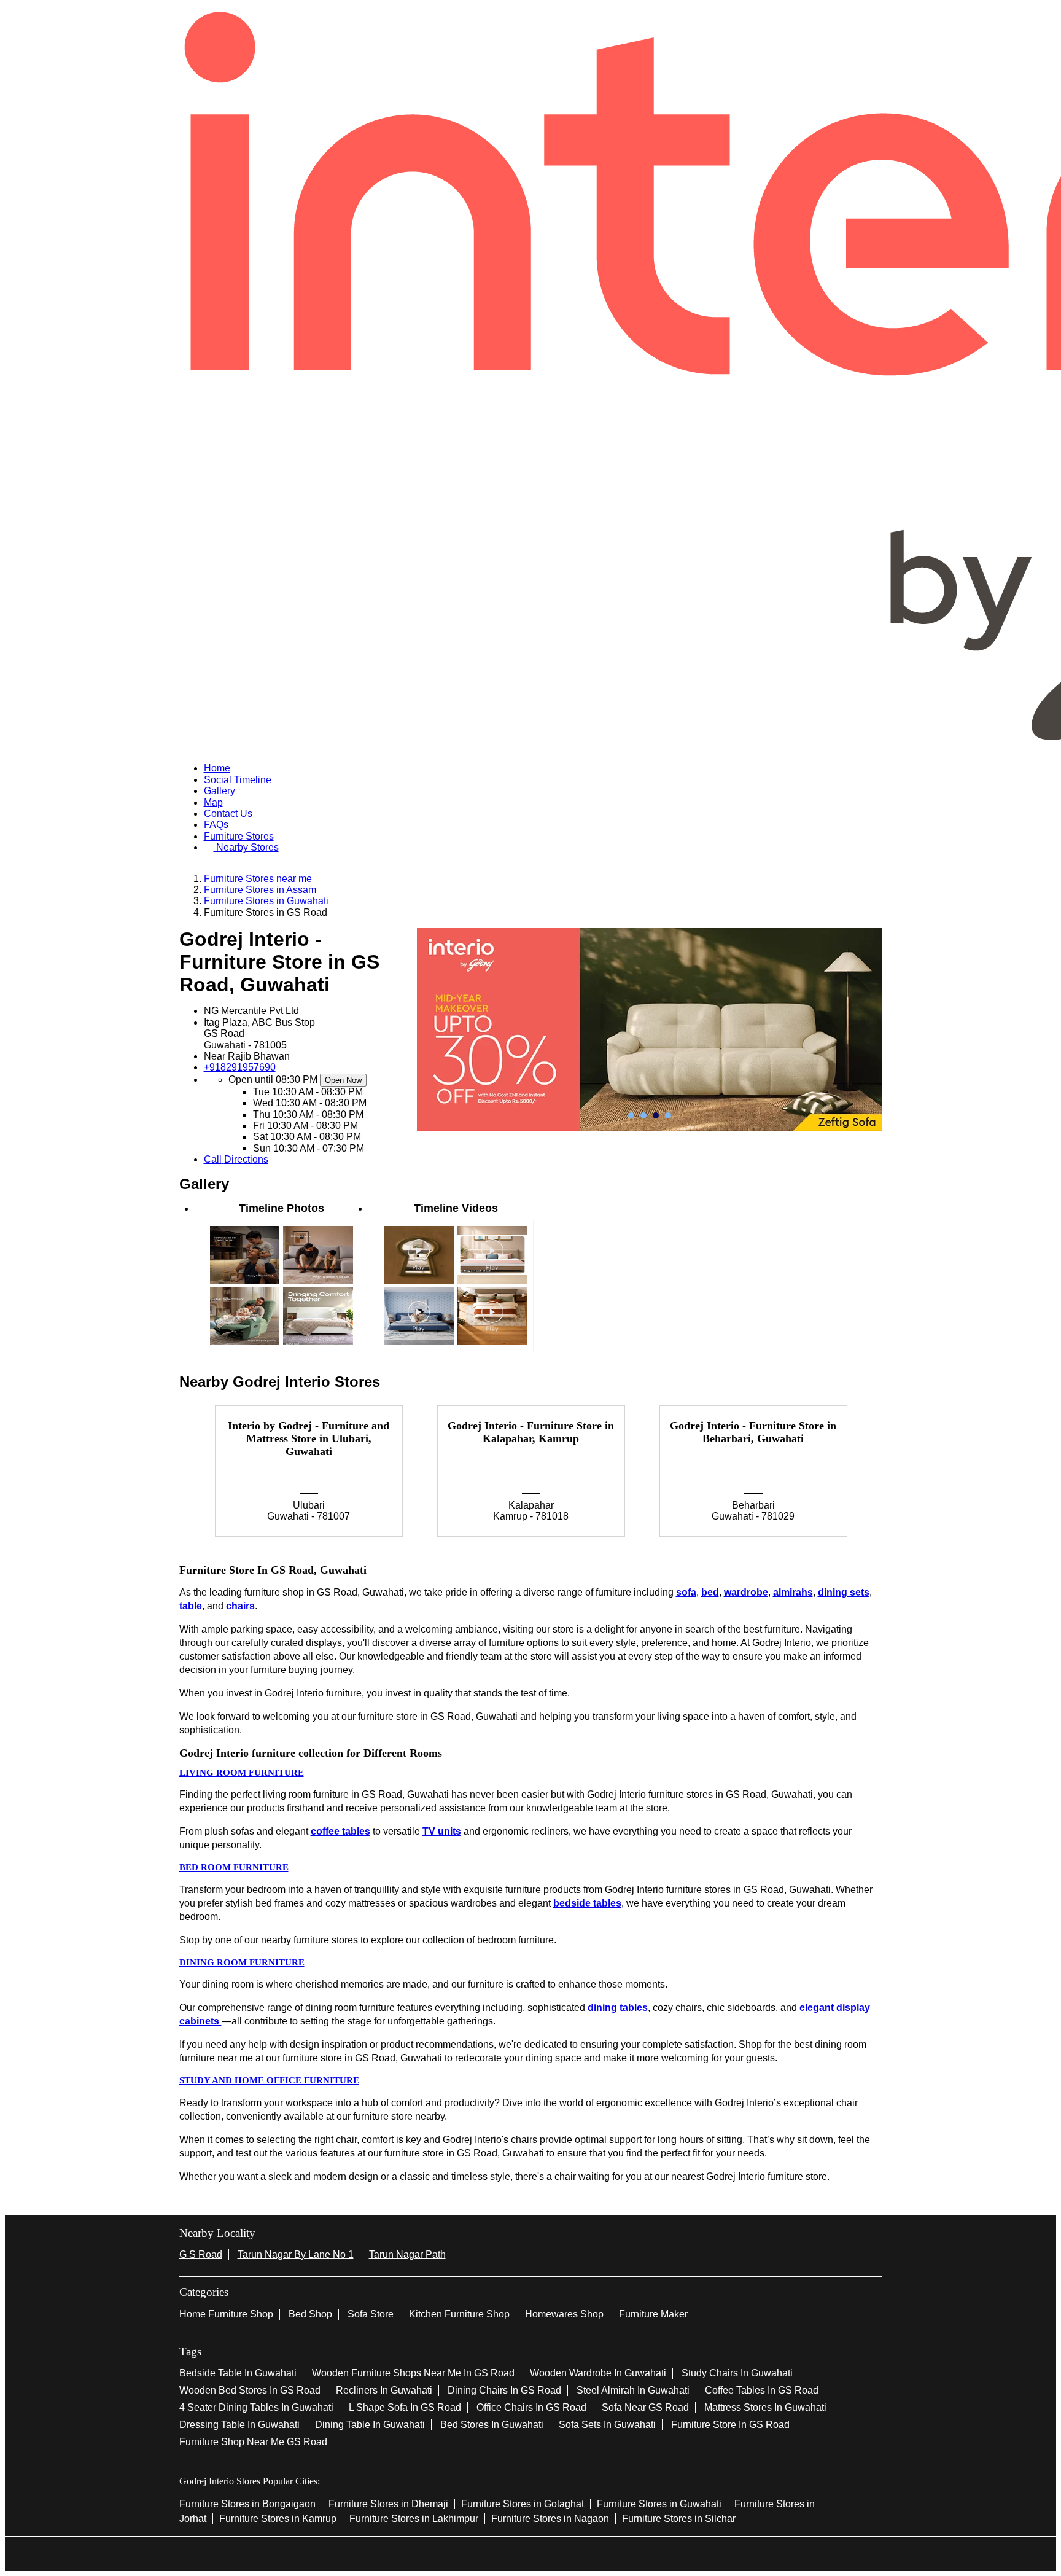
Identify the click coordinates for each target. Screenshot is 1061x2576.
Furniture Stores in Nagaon (550, 2519)
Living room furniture (242, 1773)
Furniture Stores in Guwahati (659, 2504)
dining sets (844, 1592)
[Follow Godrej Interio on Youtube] (550, 2553)
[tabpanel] (650, 1029)
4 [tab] (668, 1115)
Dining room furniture (242, 1962)
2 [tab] (643, 1115)
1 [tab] (631, 1115)
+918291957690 (240, 1067)
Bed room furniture (234, 1867)
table (191, 1606)
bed (710, 1592)
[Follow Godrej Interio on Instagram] (530, 2553)
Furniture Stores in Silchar (679, 2519)
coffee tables (340, 1831)
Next (892, 1478)
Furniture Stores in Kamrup (278, 2519)
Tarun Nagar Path (407, 2254)
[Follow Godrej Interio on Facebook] (491, 2553)
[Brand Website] (570, 2553)
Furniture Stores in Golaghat (523, 2504)
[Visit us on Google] (511, 2553)
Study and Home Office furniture (269, 2080)
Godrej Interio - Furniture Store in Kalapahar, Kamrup (531, 1432)
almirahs (793, 1592)
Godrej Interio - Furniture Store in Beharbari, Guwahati (753, 1432)
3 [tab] (656, 1115)
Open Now (343, 1080)
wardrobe (746, 1592)
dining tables (618, 2008)
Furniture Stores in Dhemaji (388, 2504)
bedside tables (587, 1903)
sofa (686, 1592)
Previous (170, 1478)
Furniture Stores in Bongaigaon (247, 2504)
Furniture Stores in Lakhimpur (414, 2519)
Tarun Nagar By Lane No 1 (296, 2254)
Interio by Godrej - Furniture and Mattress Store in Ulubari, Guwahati (309, 1438)
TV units (442, 1831)
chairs (240, 1606)
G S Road (201, 2254)
